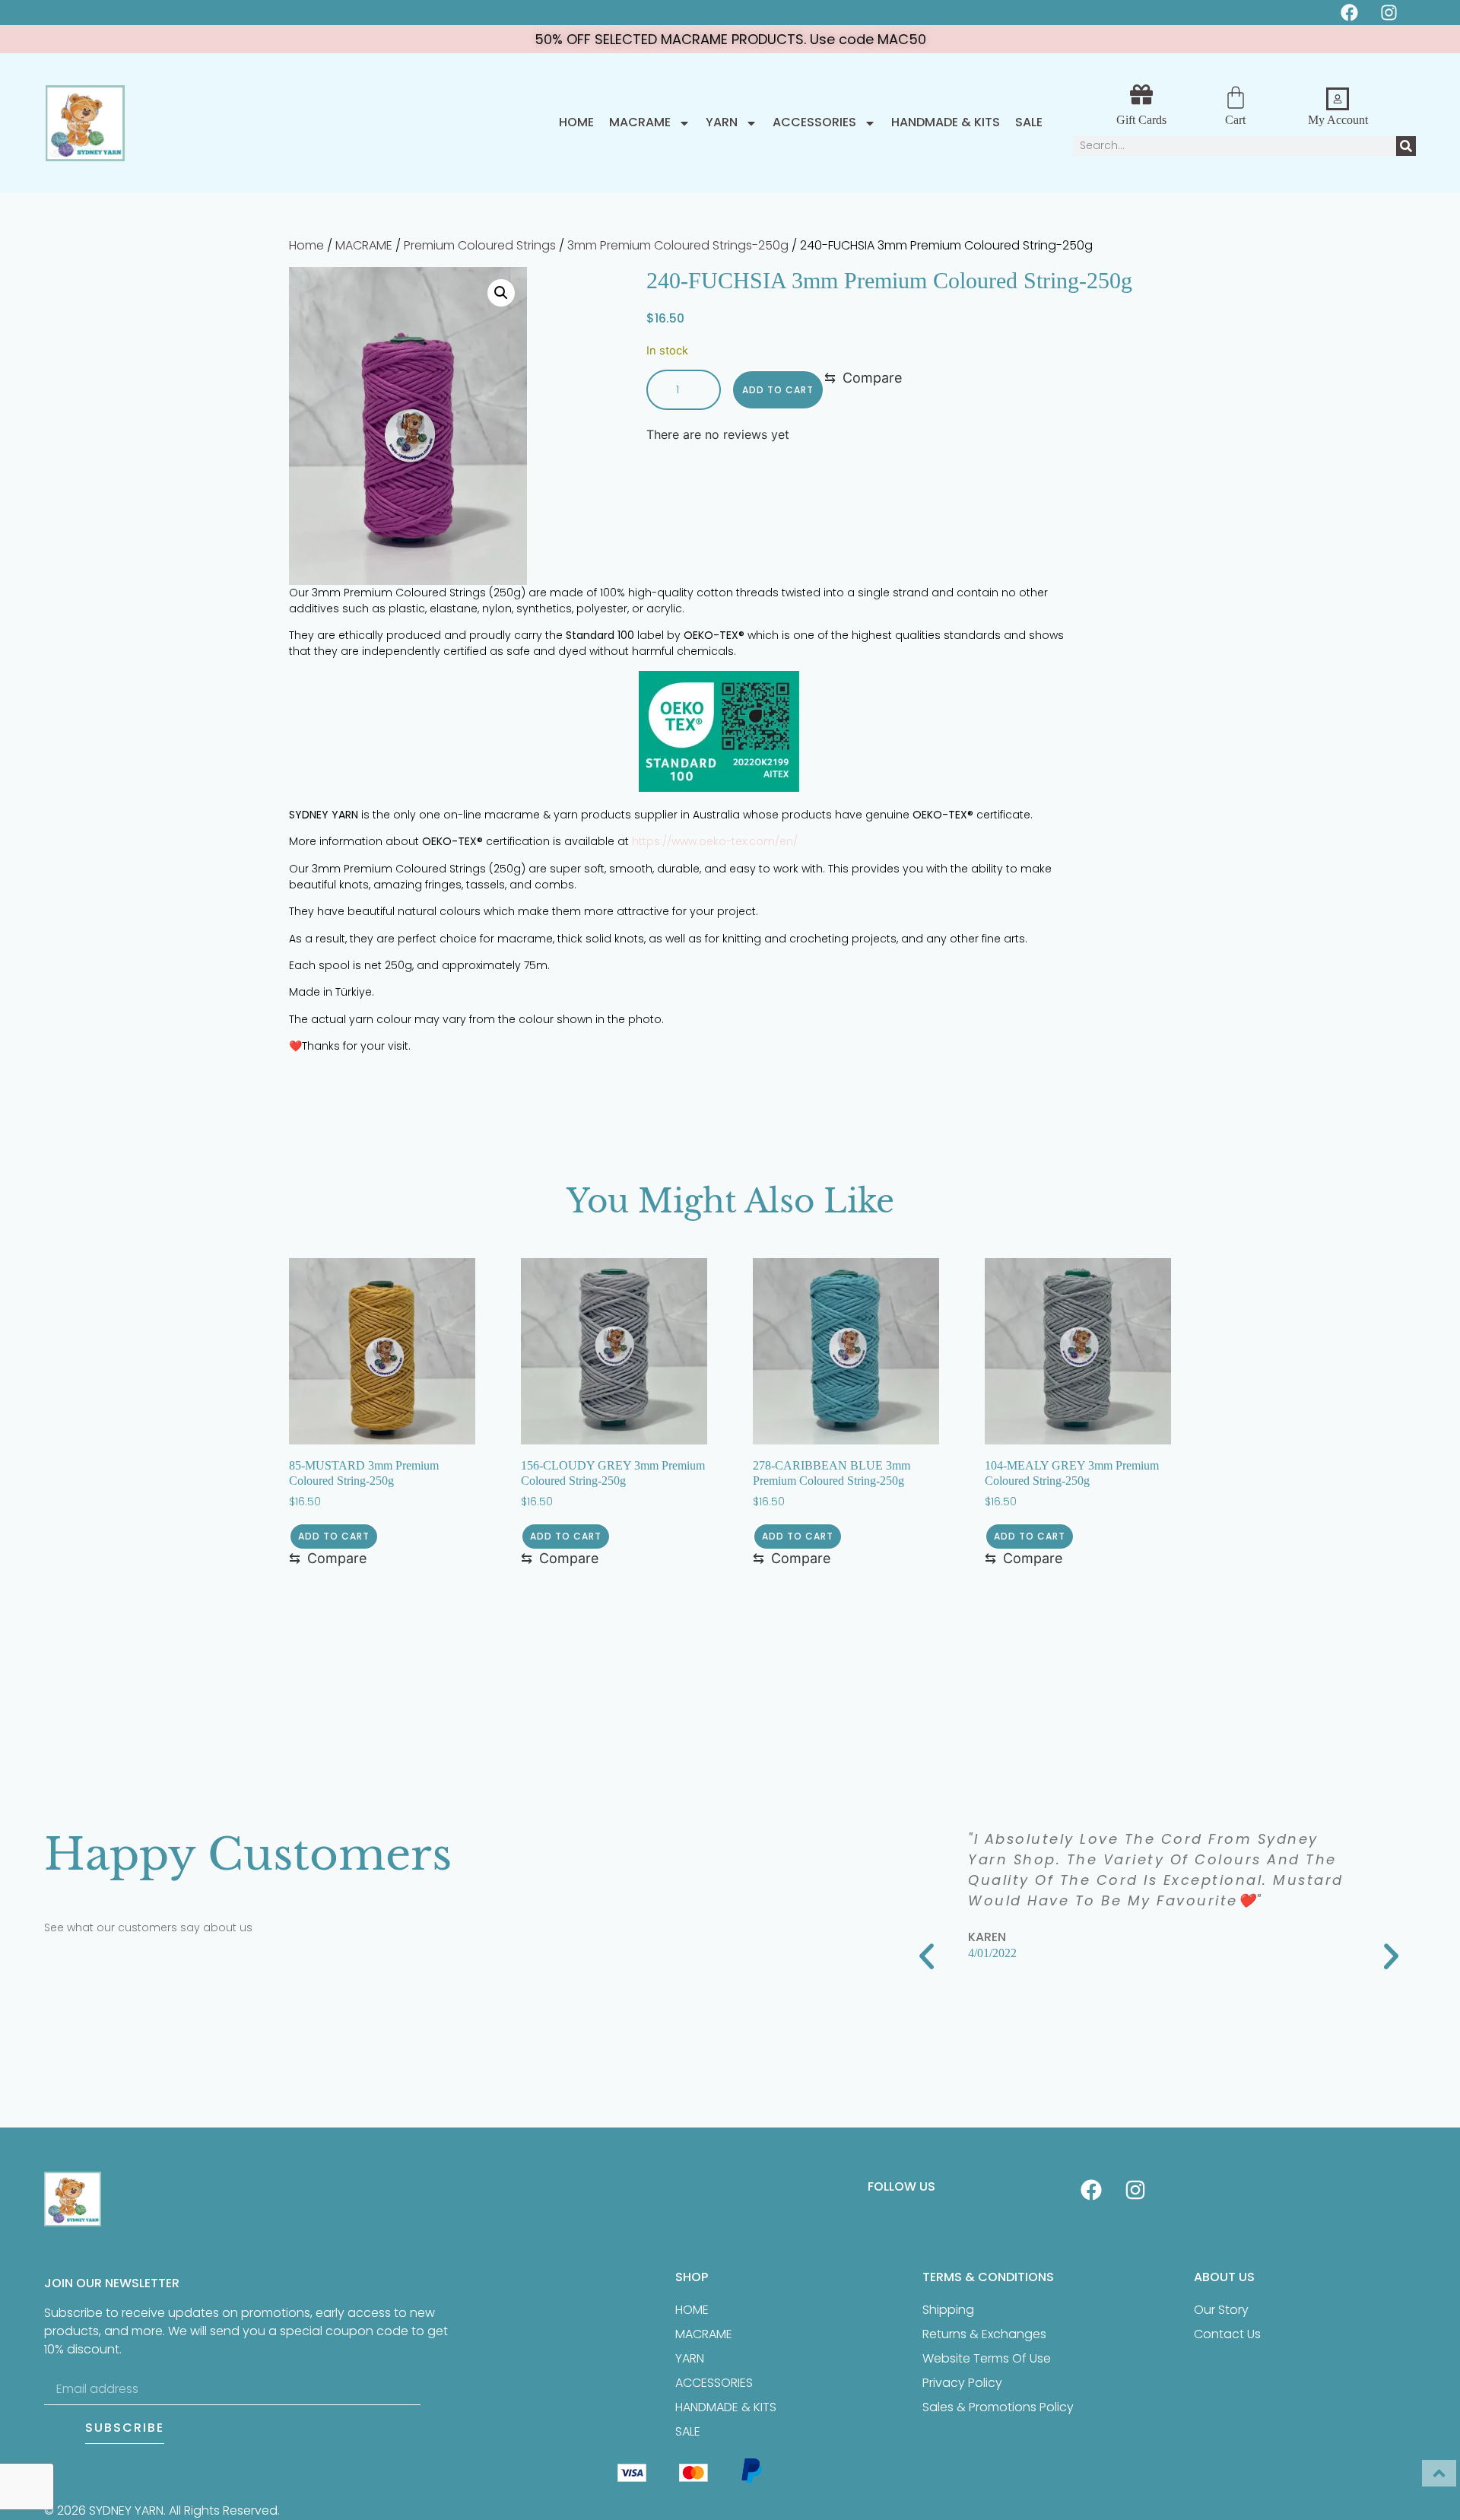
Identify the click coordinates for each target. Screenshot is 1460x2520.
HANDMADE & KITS (946, 123)
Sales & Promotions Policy (998, 2407)
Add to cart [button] (334, 1536)
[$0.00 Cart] (1236, 97)
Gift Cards (1141, 120)
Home (576, 123)
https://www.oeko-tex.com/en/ (715, 841)
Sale (1029, 123)
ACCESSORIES (814, 123)
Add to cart (778, 390)
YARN (722, 123)
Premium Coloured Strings (480, 245)
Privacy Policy (962, 2383)
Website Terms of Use (987, 2358)
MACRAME (640, 123)
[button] (501, 293)
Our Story (1221, 2310)
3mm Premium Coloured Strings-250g (678, 245)
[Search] (1406, 146)
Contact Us (1227, 2334)
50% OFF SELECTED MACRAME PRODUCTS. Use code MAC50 (730, 39)
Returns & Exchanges (984, 2334)
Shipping (948, 2310)
